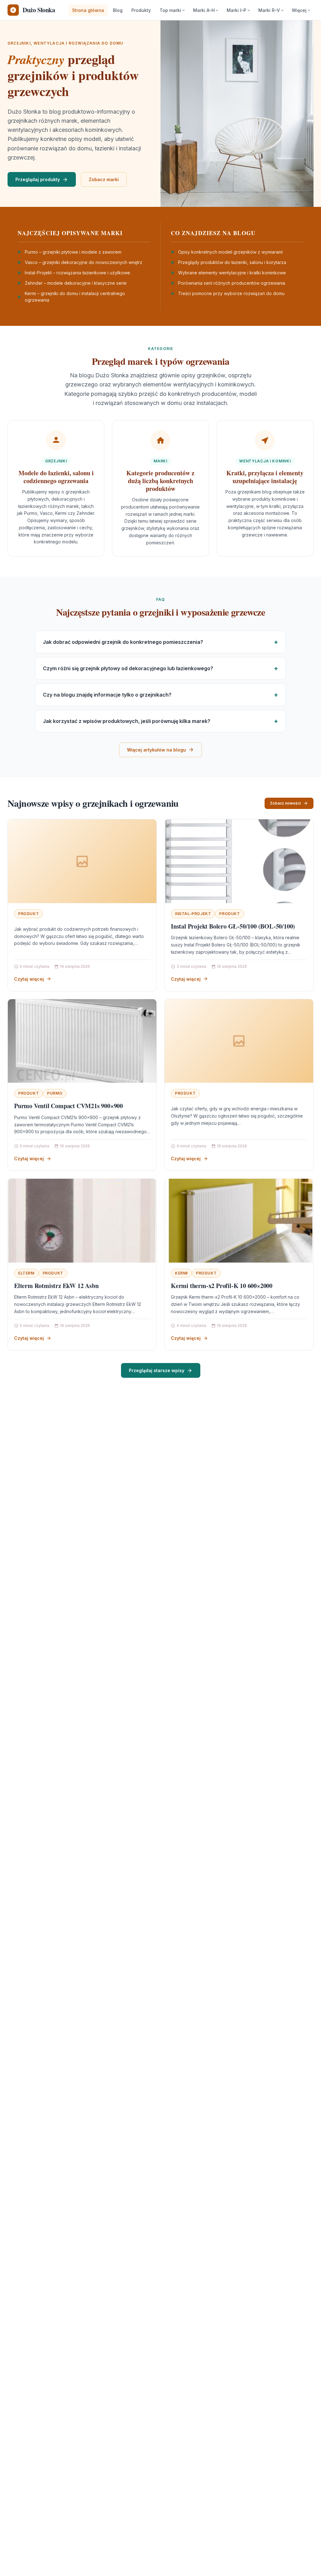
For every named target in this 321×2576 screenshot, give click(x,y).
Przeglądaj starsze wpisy (157, 1370)
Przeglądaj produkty (38, 179)
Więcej (299, 10)
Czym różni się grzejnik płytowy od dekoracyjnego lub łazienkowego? (128, 668)
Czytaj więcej (29, 979)
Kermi (181, 1273)
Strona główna (88, 10)
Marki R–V (269, 10)
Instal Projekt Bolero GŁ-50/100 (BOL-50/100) (233, 926)
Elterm (26, 1273)
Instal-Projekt (193, 914)
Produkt (29, 914)
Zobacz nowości (285, 803)
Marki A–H (204, 10)
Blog (118, 10)
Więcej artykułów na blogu (156, 750)
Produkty (141, 10)
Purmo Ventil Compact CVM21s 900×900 (68, 1106)
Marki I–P (237, 10)
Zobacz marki (104, 179)
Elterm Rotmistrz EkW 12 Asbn (56, 1286)
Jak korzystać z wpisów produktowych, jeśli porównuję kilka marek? (127, 721)
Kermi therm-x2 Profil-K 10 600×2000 (222, 1286)
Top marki (170, 10)
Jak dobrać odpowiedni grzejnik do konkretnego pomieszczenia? (123, 642)
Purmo (55, 1093)
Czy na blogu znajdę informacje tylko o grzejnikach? (107, 695)
